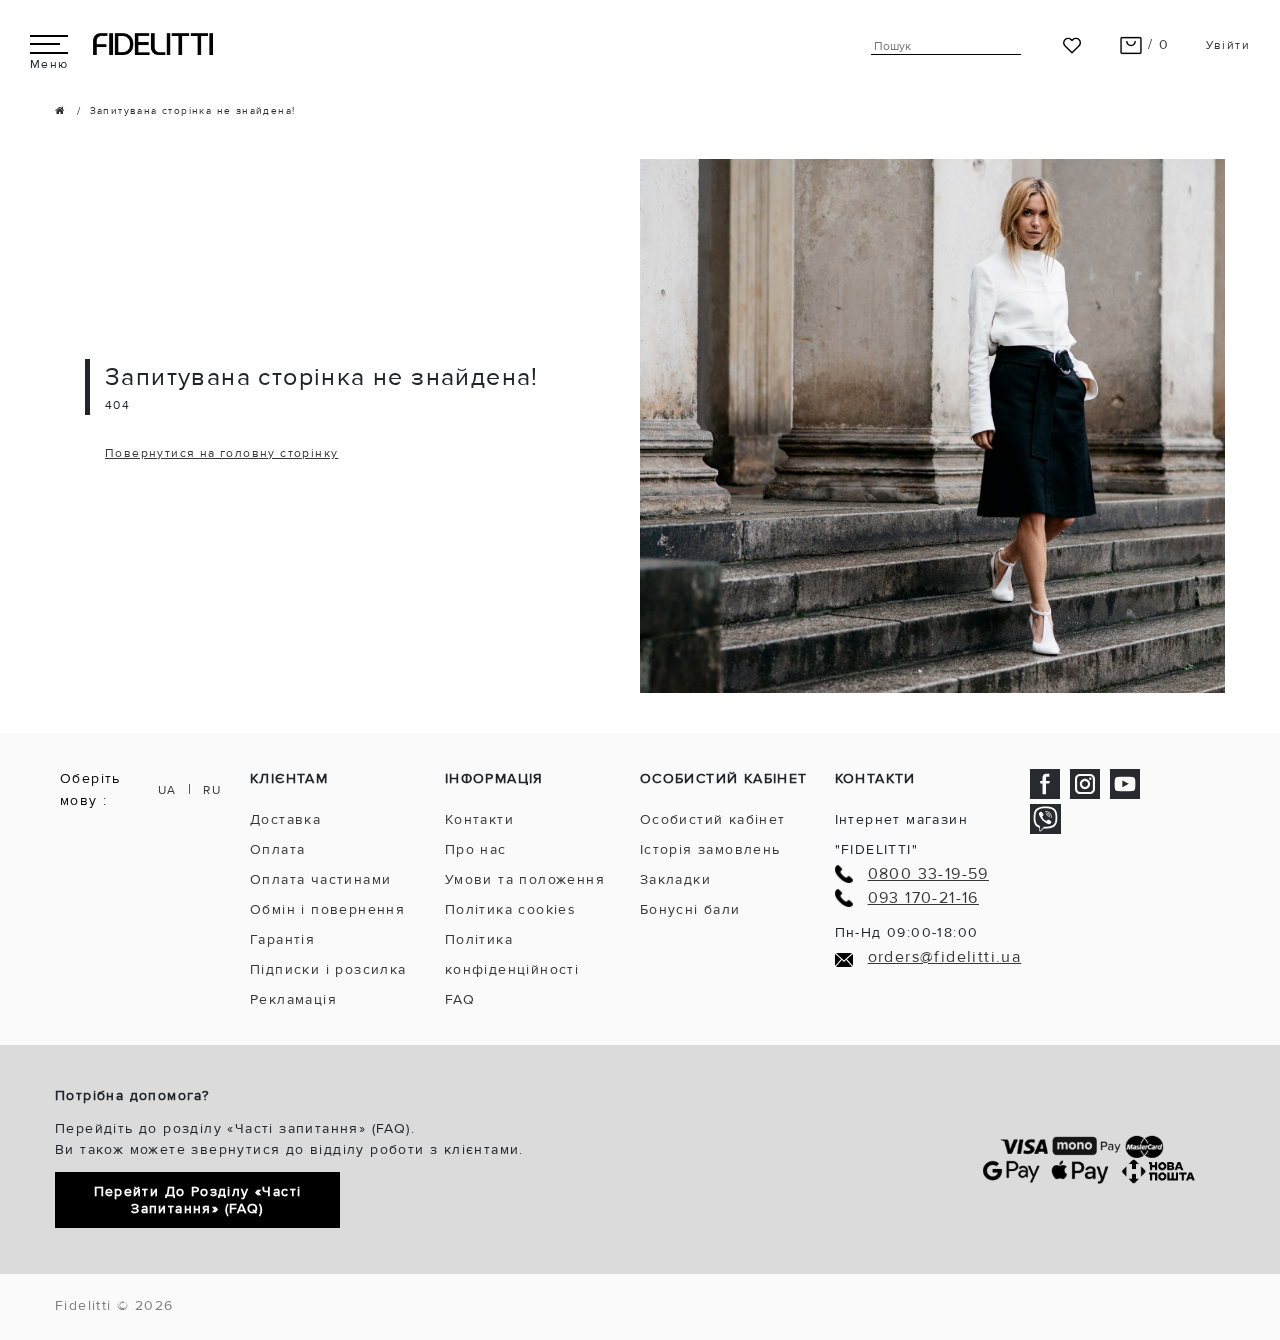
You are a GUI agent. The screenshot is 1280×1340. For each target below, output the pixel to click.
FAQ (460, 999)
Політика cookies (510, 909)
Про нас (476, 849)
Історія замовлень (710, 849)
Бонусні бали (690, 909)
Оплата (277, 849)
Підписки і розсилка (328, 969)
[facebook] (1045, 782)
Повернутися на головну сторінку (221, 453)
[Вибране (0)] (1072, 44)
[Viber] (1045, 818)
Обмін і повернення (327, 909)
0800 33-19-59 (928, 874)
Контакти (479, 819)
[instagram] (1085, 782)
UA (167, 790)
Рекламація (293, 999)
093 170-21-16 (923, 898)
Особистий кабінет (713, 819)
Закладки (675, 879)
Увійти (1228, 45)
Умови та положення (525, 879)
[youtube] (1125, 782)
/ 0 (1156, 44)
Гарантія (282, 939)
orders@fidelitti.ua (945, 957)
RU (212, 790)
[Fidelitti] (153, 43)
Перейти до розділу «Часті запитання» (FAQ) (198, 1200)
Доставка (285, 819)
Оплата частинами (320, 879)
